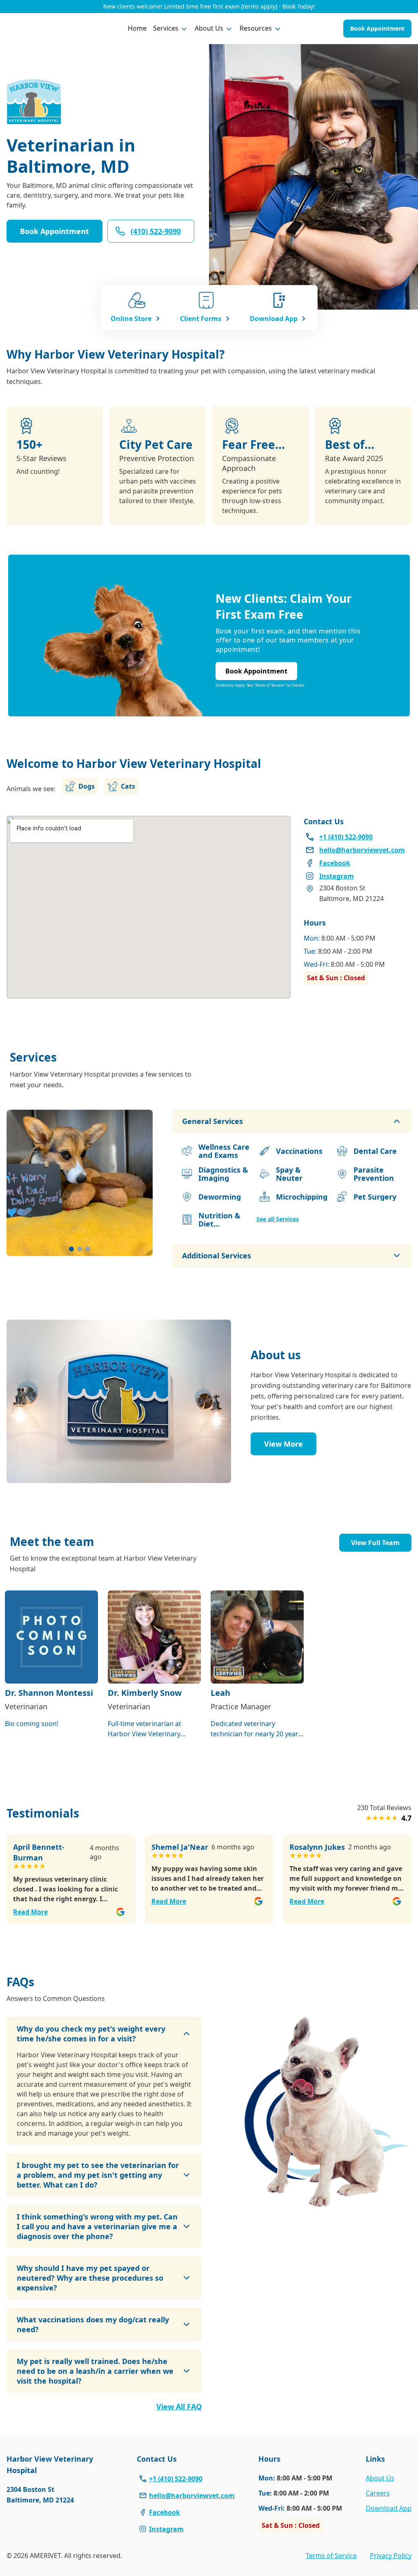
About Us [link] (380, 2478)
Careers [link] (378, 2493)
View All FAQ (179, 2406)
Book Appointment (377, 28)
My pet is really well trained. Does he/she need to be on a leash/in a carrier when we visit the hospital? (95, 2371)
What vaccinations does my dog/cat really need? (93, 2324)
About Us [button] (209, 28)
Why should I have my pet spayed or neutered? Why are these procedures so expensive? (90, 2278)
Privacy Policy (391, 2556)
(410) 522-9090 (156, 231)
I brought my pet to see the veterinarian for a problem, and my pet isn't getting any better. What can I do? (98, 2175)
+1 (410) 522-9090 (176, 2479)
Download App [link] (389, 2508)
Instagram (166, 2529)
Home (137, 28)
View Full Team (375, 1543)
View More (283, 1444)
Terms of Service (331, 2556)
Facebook (165, 2512)
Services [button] (166, 28)
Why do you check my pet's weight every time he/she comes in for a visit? (91, 2034)
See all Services (278, 1219)
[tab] (71, 1249)
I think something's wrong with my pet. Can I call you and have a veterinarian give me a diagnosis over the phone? (97, 2226)
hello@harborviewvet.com (192, 2496)
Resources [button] (256, 28)
